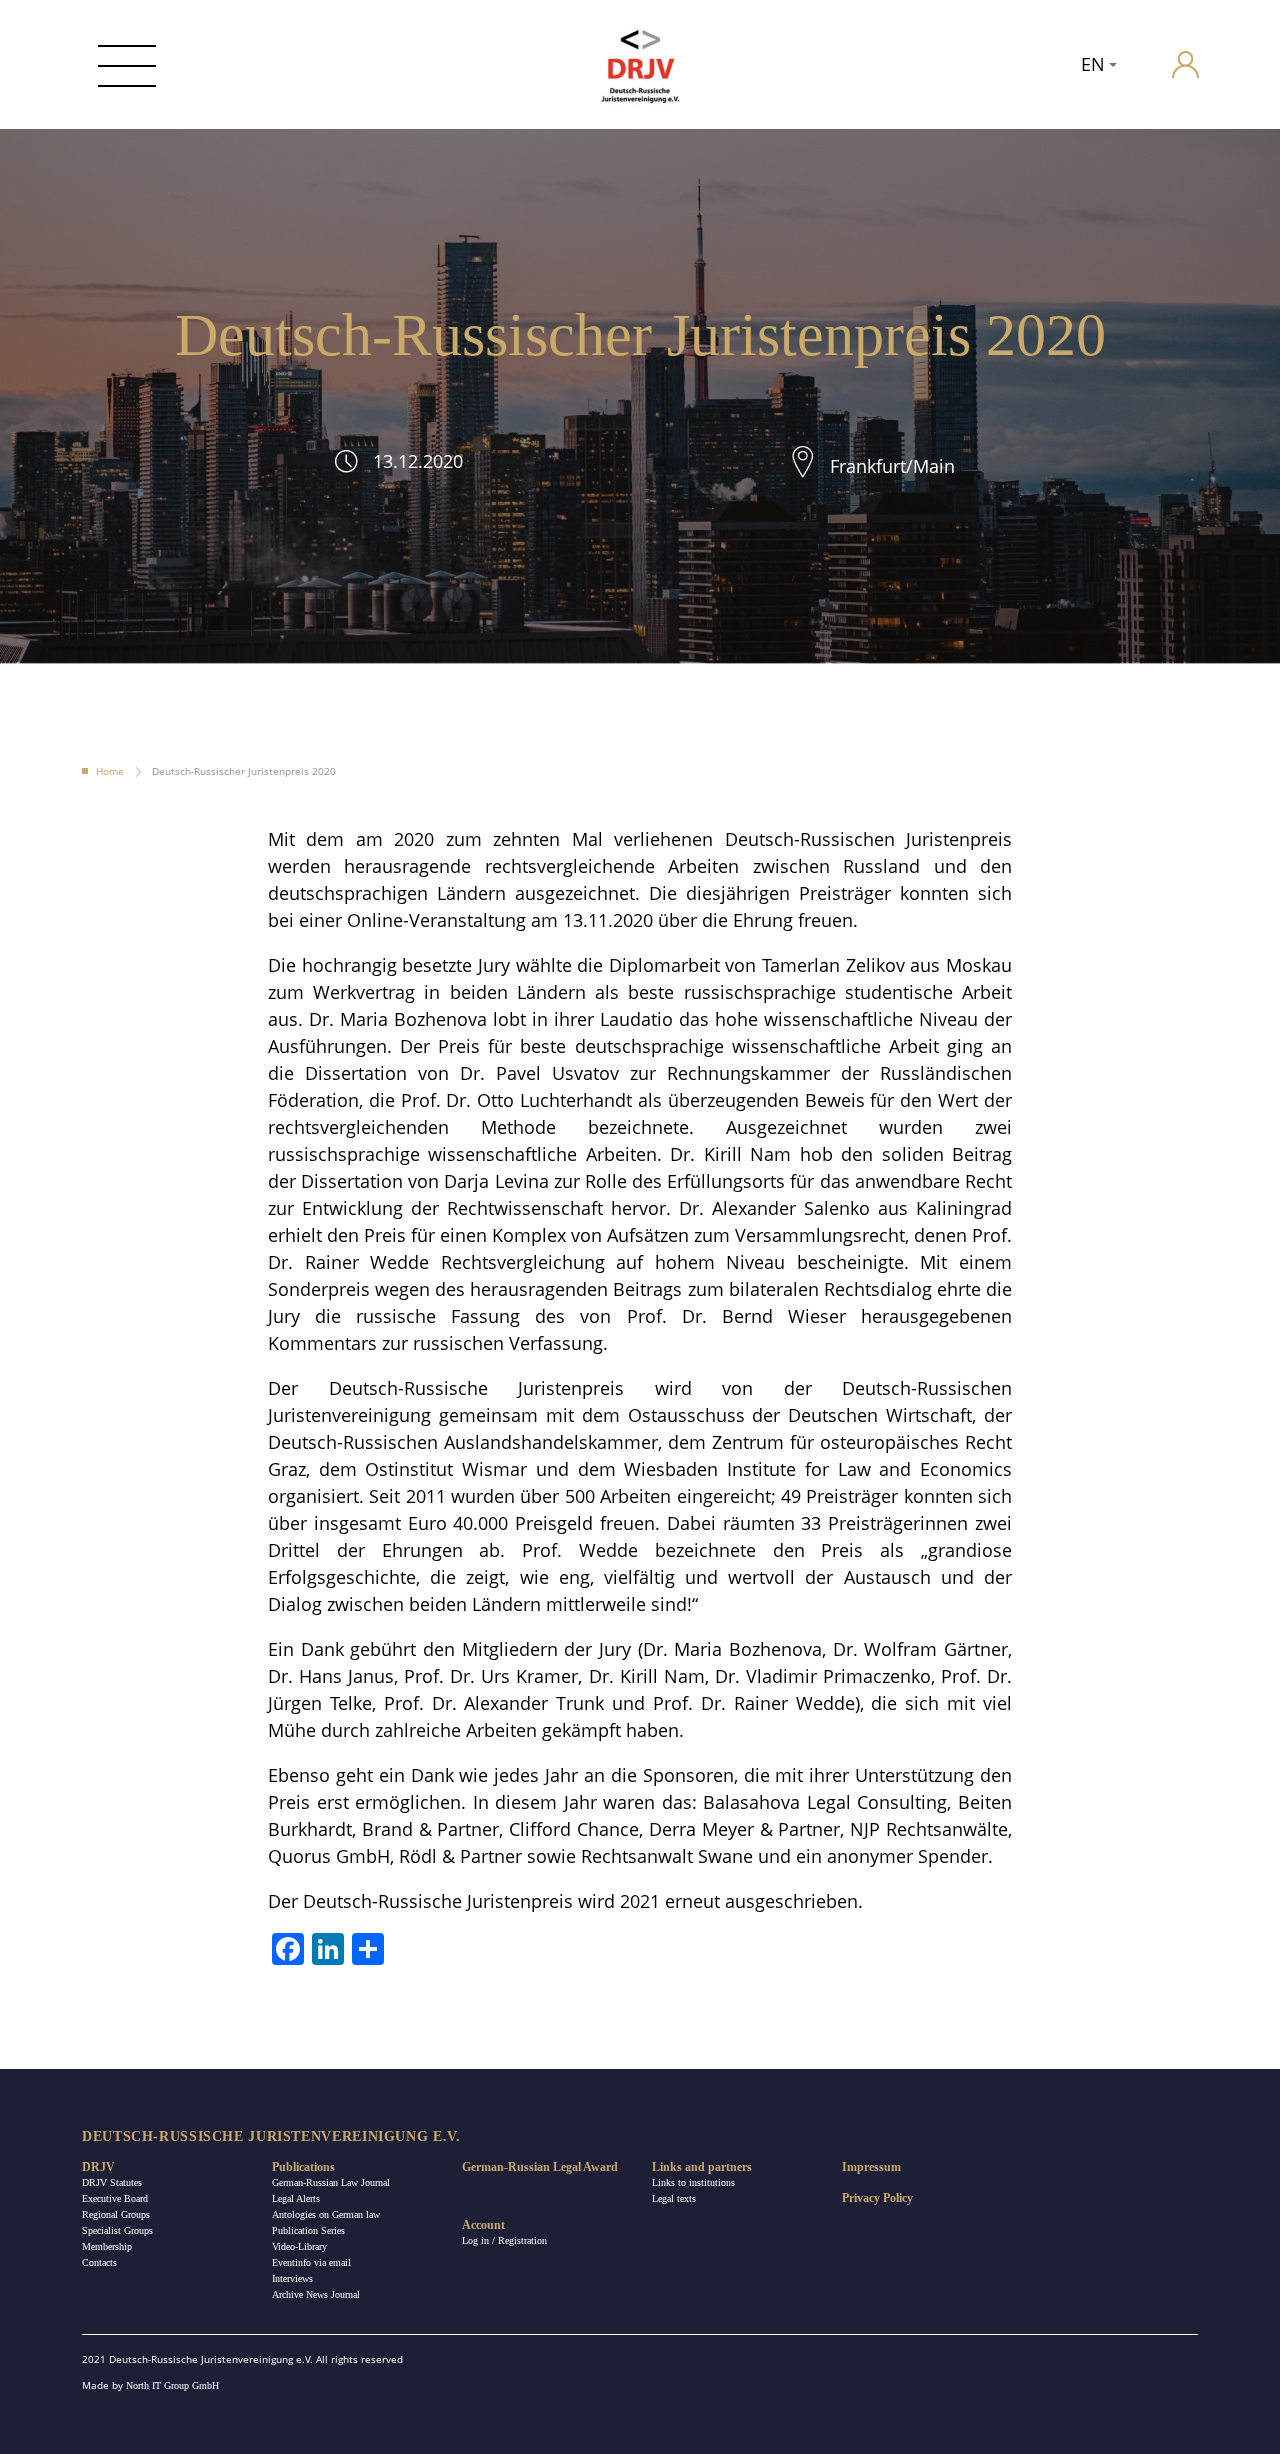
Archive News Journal (316, 2294)
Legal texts (674, 2198)
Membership (107, 2246)
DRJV (98, 2167)
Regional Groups (116, 2214)
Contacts (99, 2262)
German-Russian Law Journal (331, 2182)
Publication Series (308, 2230)
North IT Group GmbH (172, 2385)
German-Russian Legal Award (540, 2167)
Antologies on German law (326, 2214)
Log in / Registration (504, 2240)
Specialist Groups (117, 2230)
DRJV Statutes (112, 2182)
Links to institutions (693, 2182)
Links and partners (702, 2167)
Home (110, 771)
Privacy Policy (877, 2198)
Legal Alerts (296, 2198)
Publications (303, 2167)
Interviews (292, 2278)
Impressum (871, 2167)
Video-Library (299, 2246)
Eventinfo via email (311, 2262)
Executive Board (115, 2198)
